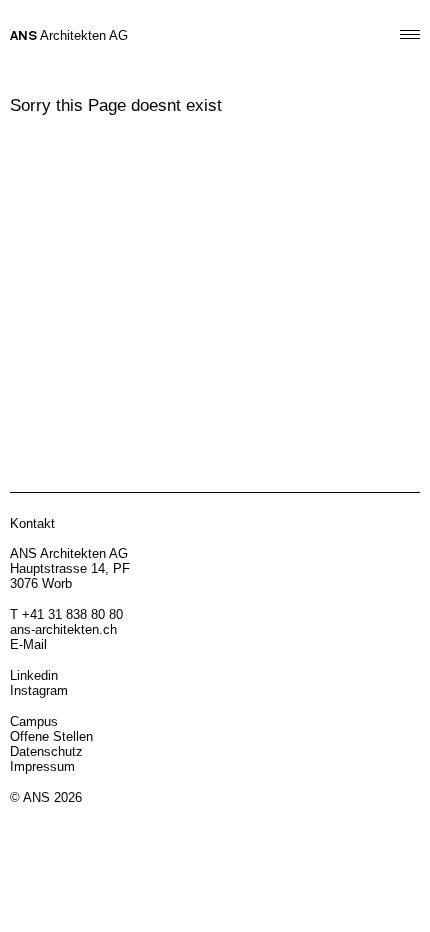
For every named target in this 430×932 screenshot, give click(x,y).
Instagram (39, 690)
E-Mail (28, 644)
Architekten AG (69, 35)
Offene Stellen (51, 736)
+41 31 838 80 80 (72, 614)
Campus (34, 721)
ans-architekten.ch (63, 629)
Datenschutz (46, 751)
